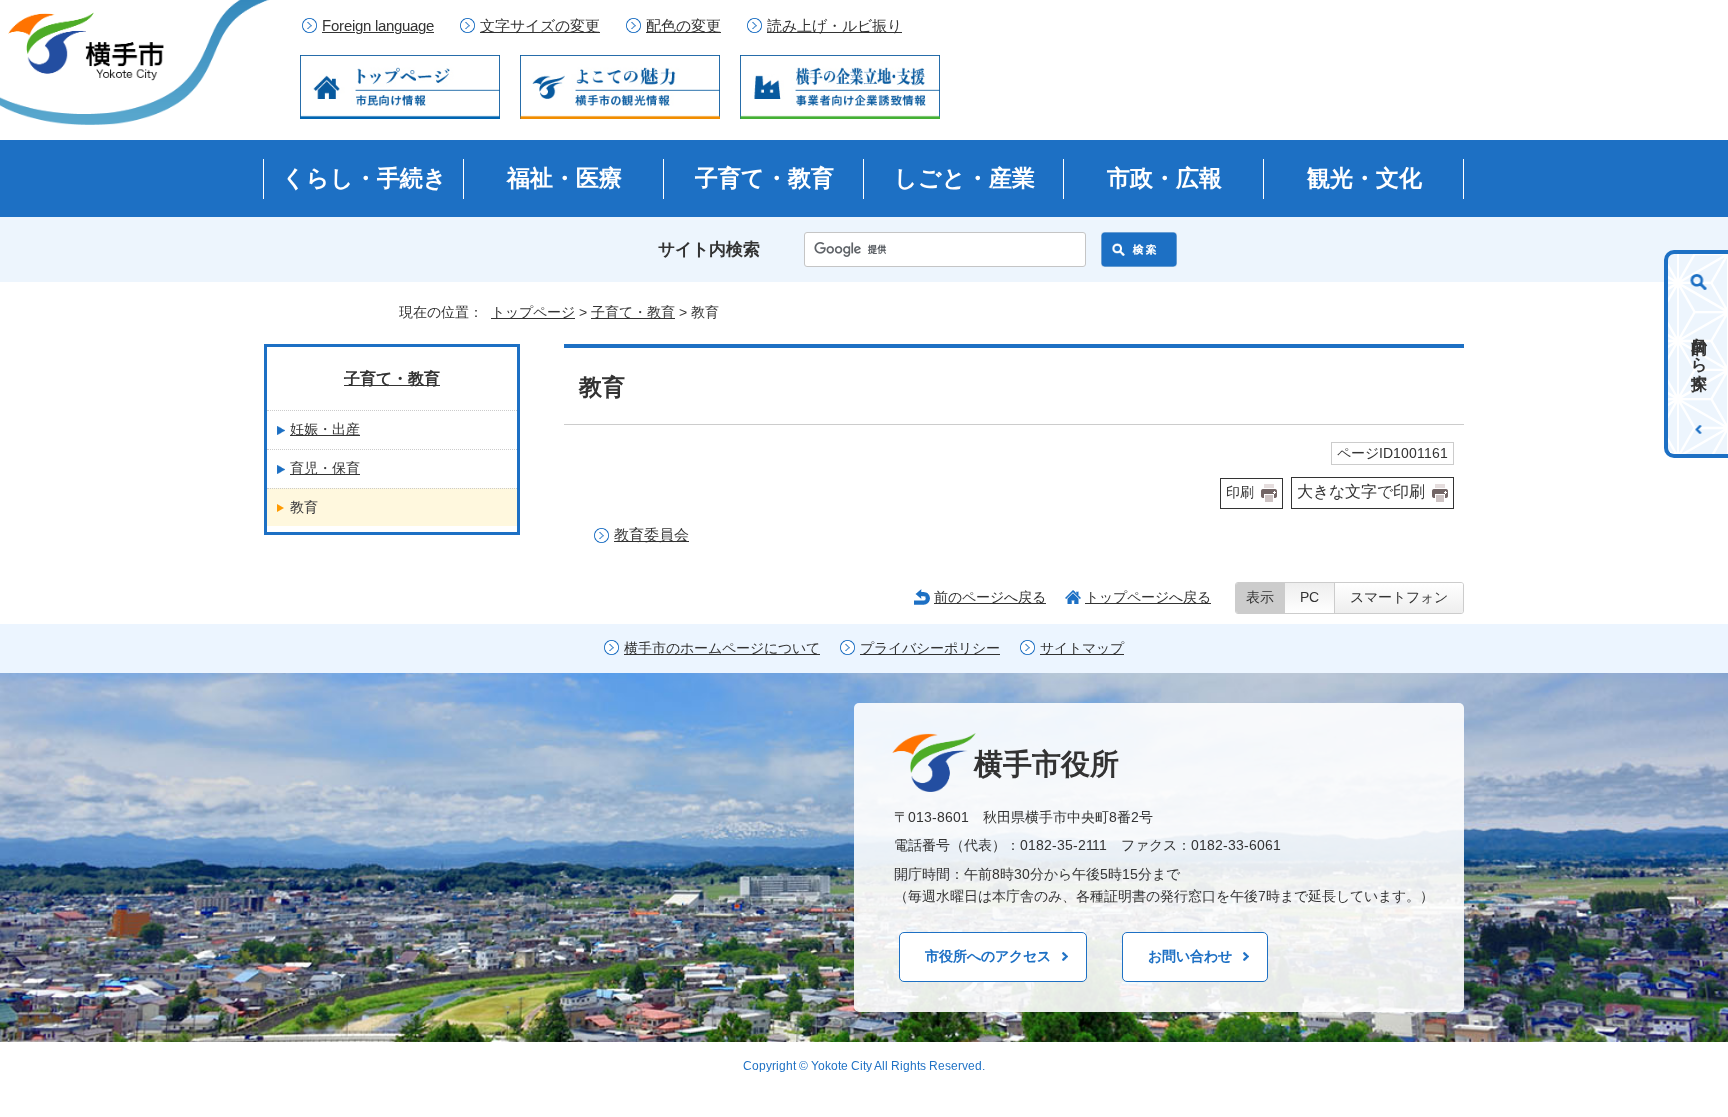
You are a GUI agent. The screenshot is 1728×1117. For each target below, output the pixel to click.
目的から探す (1699, 354)
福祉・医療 (564, 178)
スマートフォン (1399, 597)
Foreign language (378, 26)
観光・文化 (1364, 178)
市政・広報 (1164, 178)
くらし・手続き (364, 178)
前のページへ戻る (990, 597)
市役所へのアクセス (988, 956)
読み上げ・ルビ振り (834, 26)
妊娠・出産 (325, 429)
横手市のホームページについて (722, 648)
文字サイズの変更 (540, 26)
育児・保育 (325, 468)
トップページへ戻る (1148, 597)
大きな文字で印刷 (1361, 491)
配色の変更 (683, 26)
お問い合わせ (1190, 956)
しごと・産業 (964, 178)
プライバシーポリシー (930, 648)
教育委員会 (651, 534)
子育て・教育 (764, 178)
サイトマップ (1082, 648)
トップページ (533, 312)
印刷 (1240, 492)
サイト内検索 (709, 249)
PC (1309, 597)
